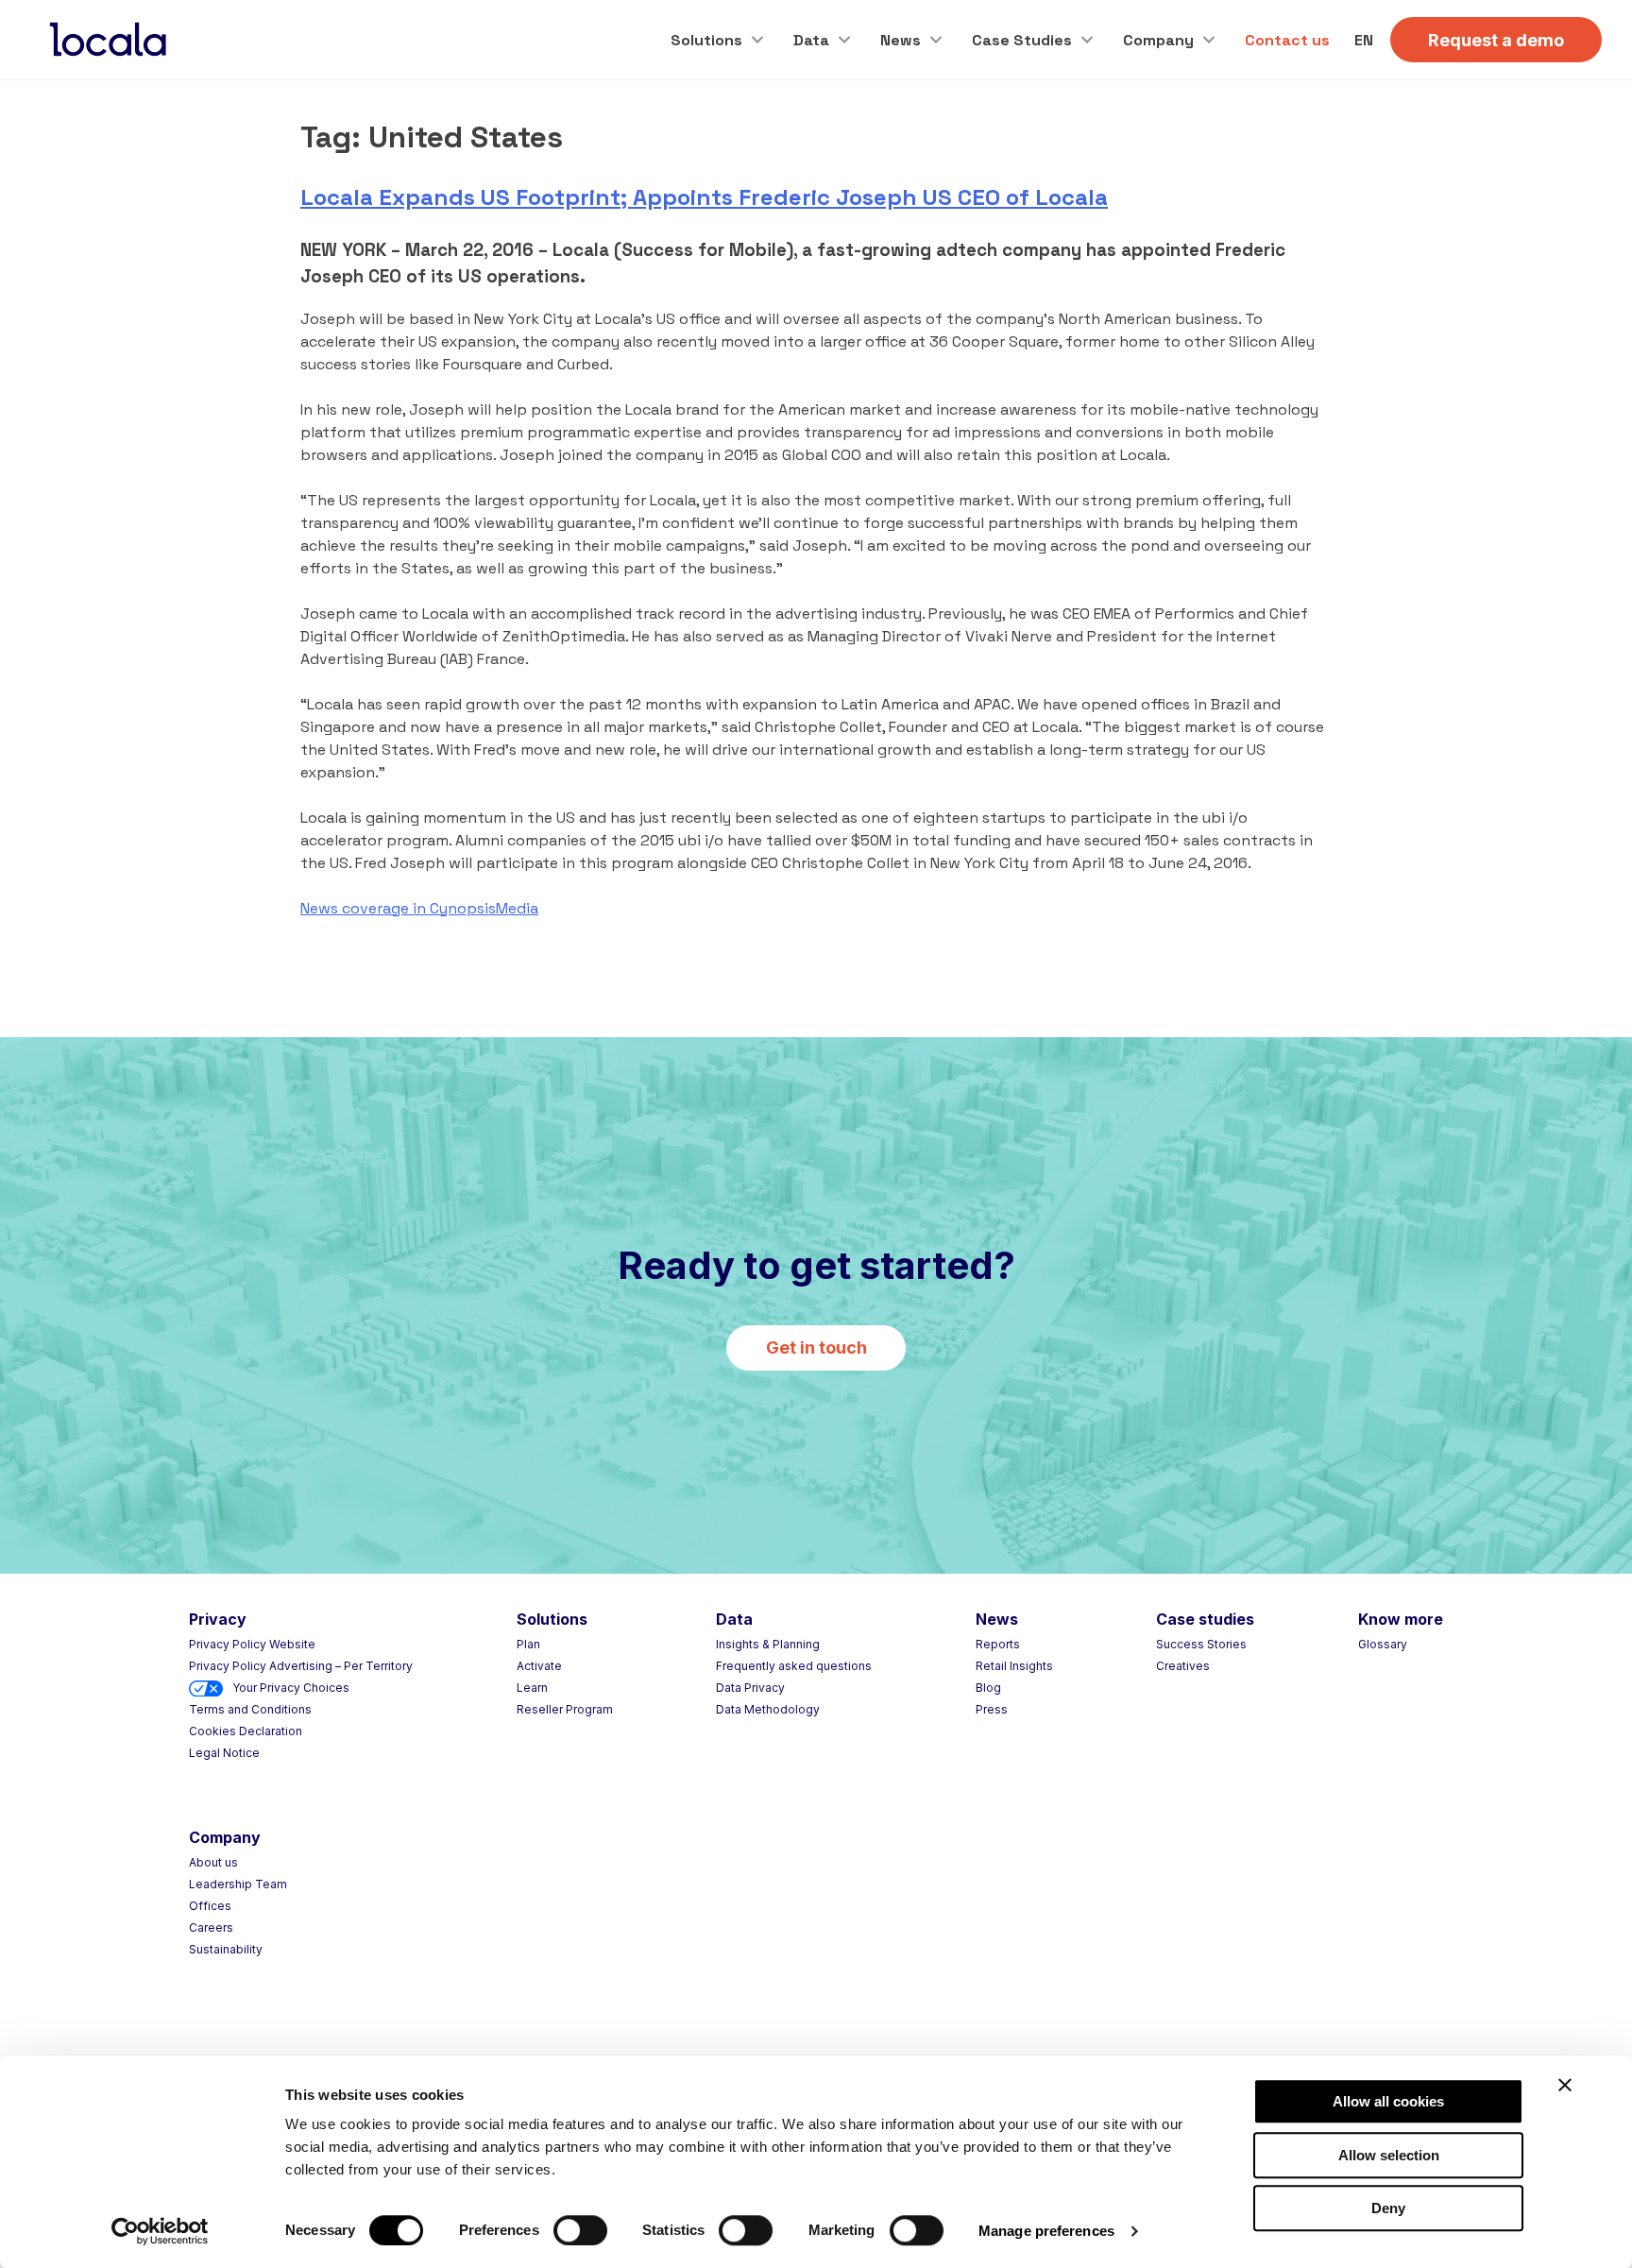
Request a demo (1496, 40)
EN (1364, 40)
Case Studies (1022, 40)
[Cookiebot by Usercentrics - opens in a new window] (160, 2231)
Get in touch (816, 1347)
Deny (1388, 2208)
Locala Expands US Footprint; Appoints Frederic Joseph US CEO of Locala (704, 197)
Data (811, 40)
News (901, 40)
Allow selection (1389, 2155)
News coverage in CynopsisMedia (419, 908)
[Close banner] (1565, 2085)
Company (1158, 40)
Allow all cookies (1388, 2101)
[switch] (580, 2230)
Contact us (1287, 40)
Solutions (706, 40)
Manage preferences (1046, 2231)
